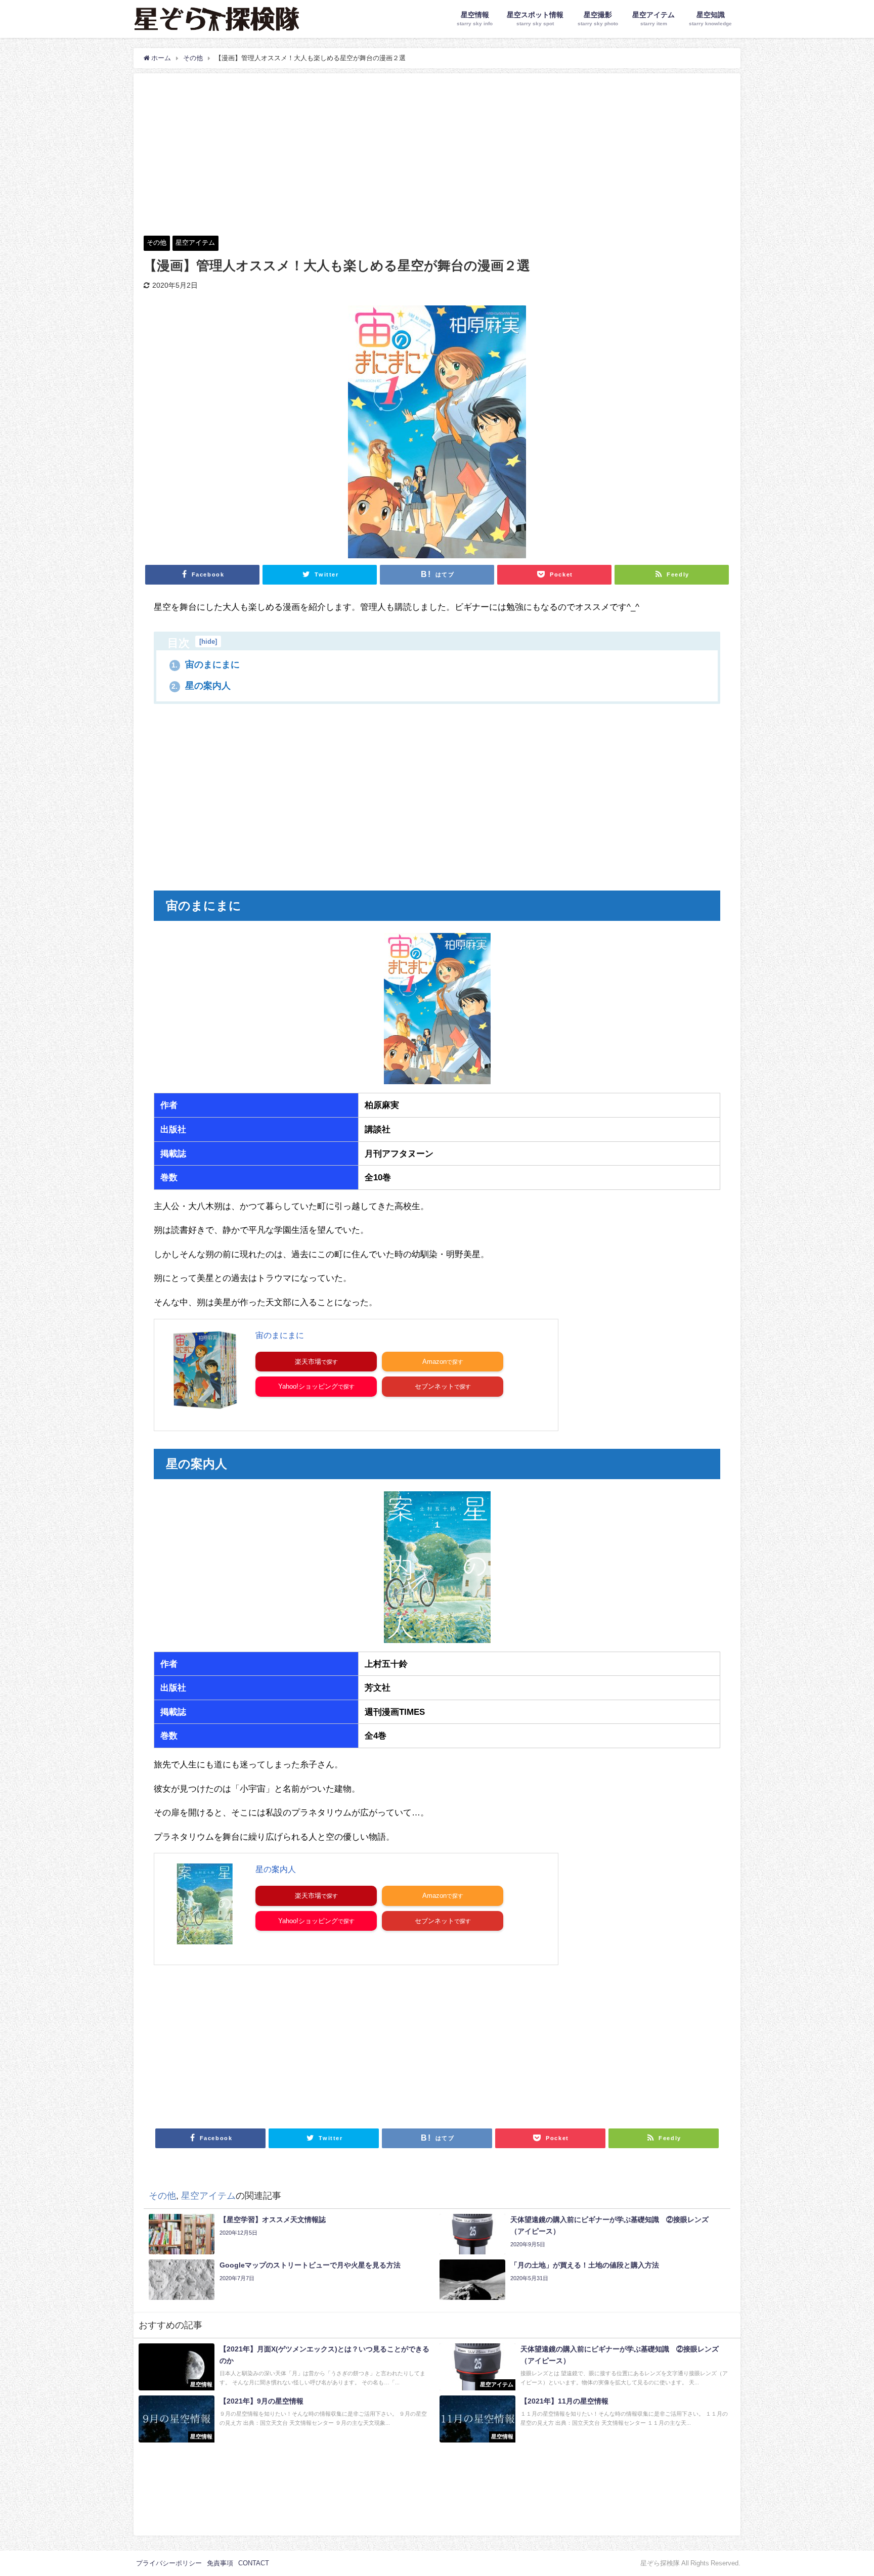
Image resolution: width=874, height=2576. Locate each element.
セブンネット (434, 1386)
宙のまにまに (206, 664)
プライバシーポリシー (169, 2563)
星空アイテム (195, 242)
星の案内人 (201, 686)
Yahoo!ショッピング (308, 1386)
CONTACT (254, 2563)
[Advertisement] (437, 149)
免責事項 (220, 2563)
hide (208, 641)
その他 (157, 242)
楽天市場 (308, 1362)
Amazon (434, 1362)
